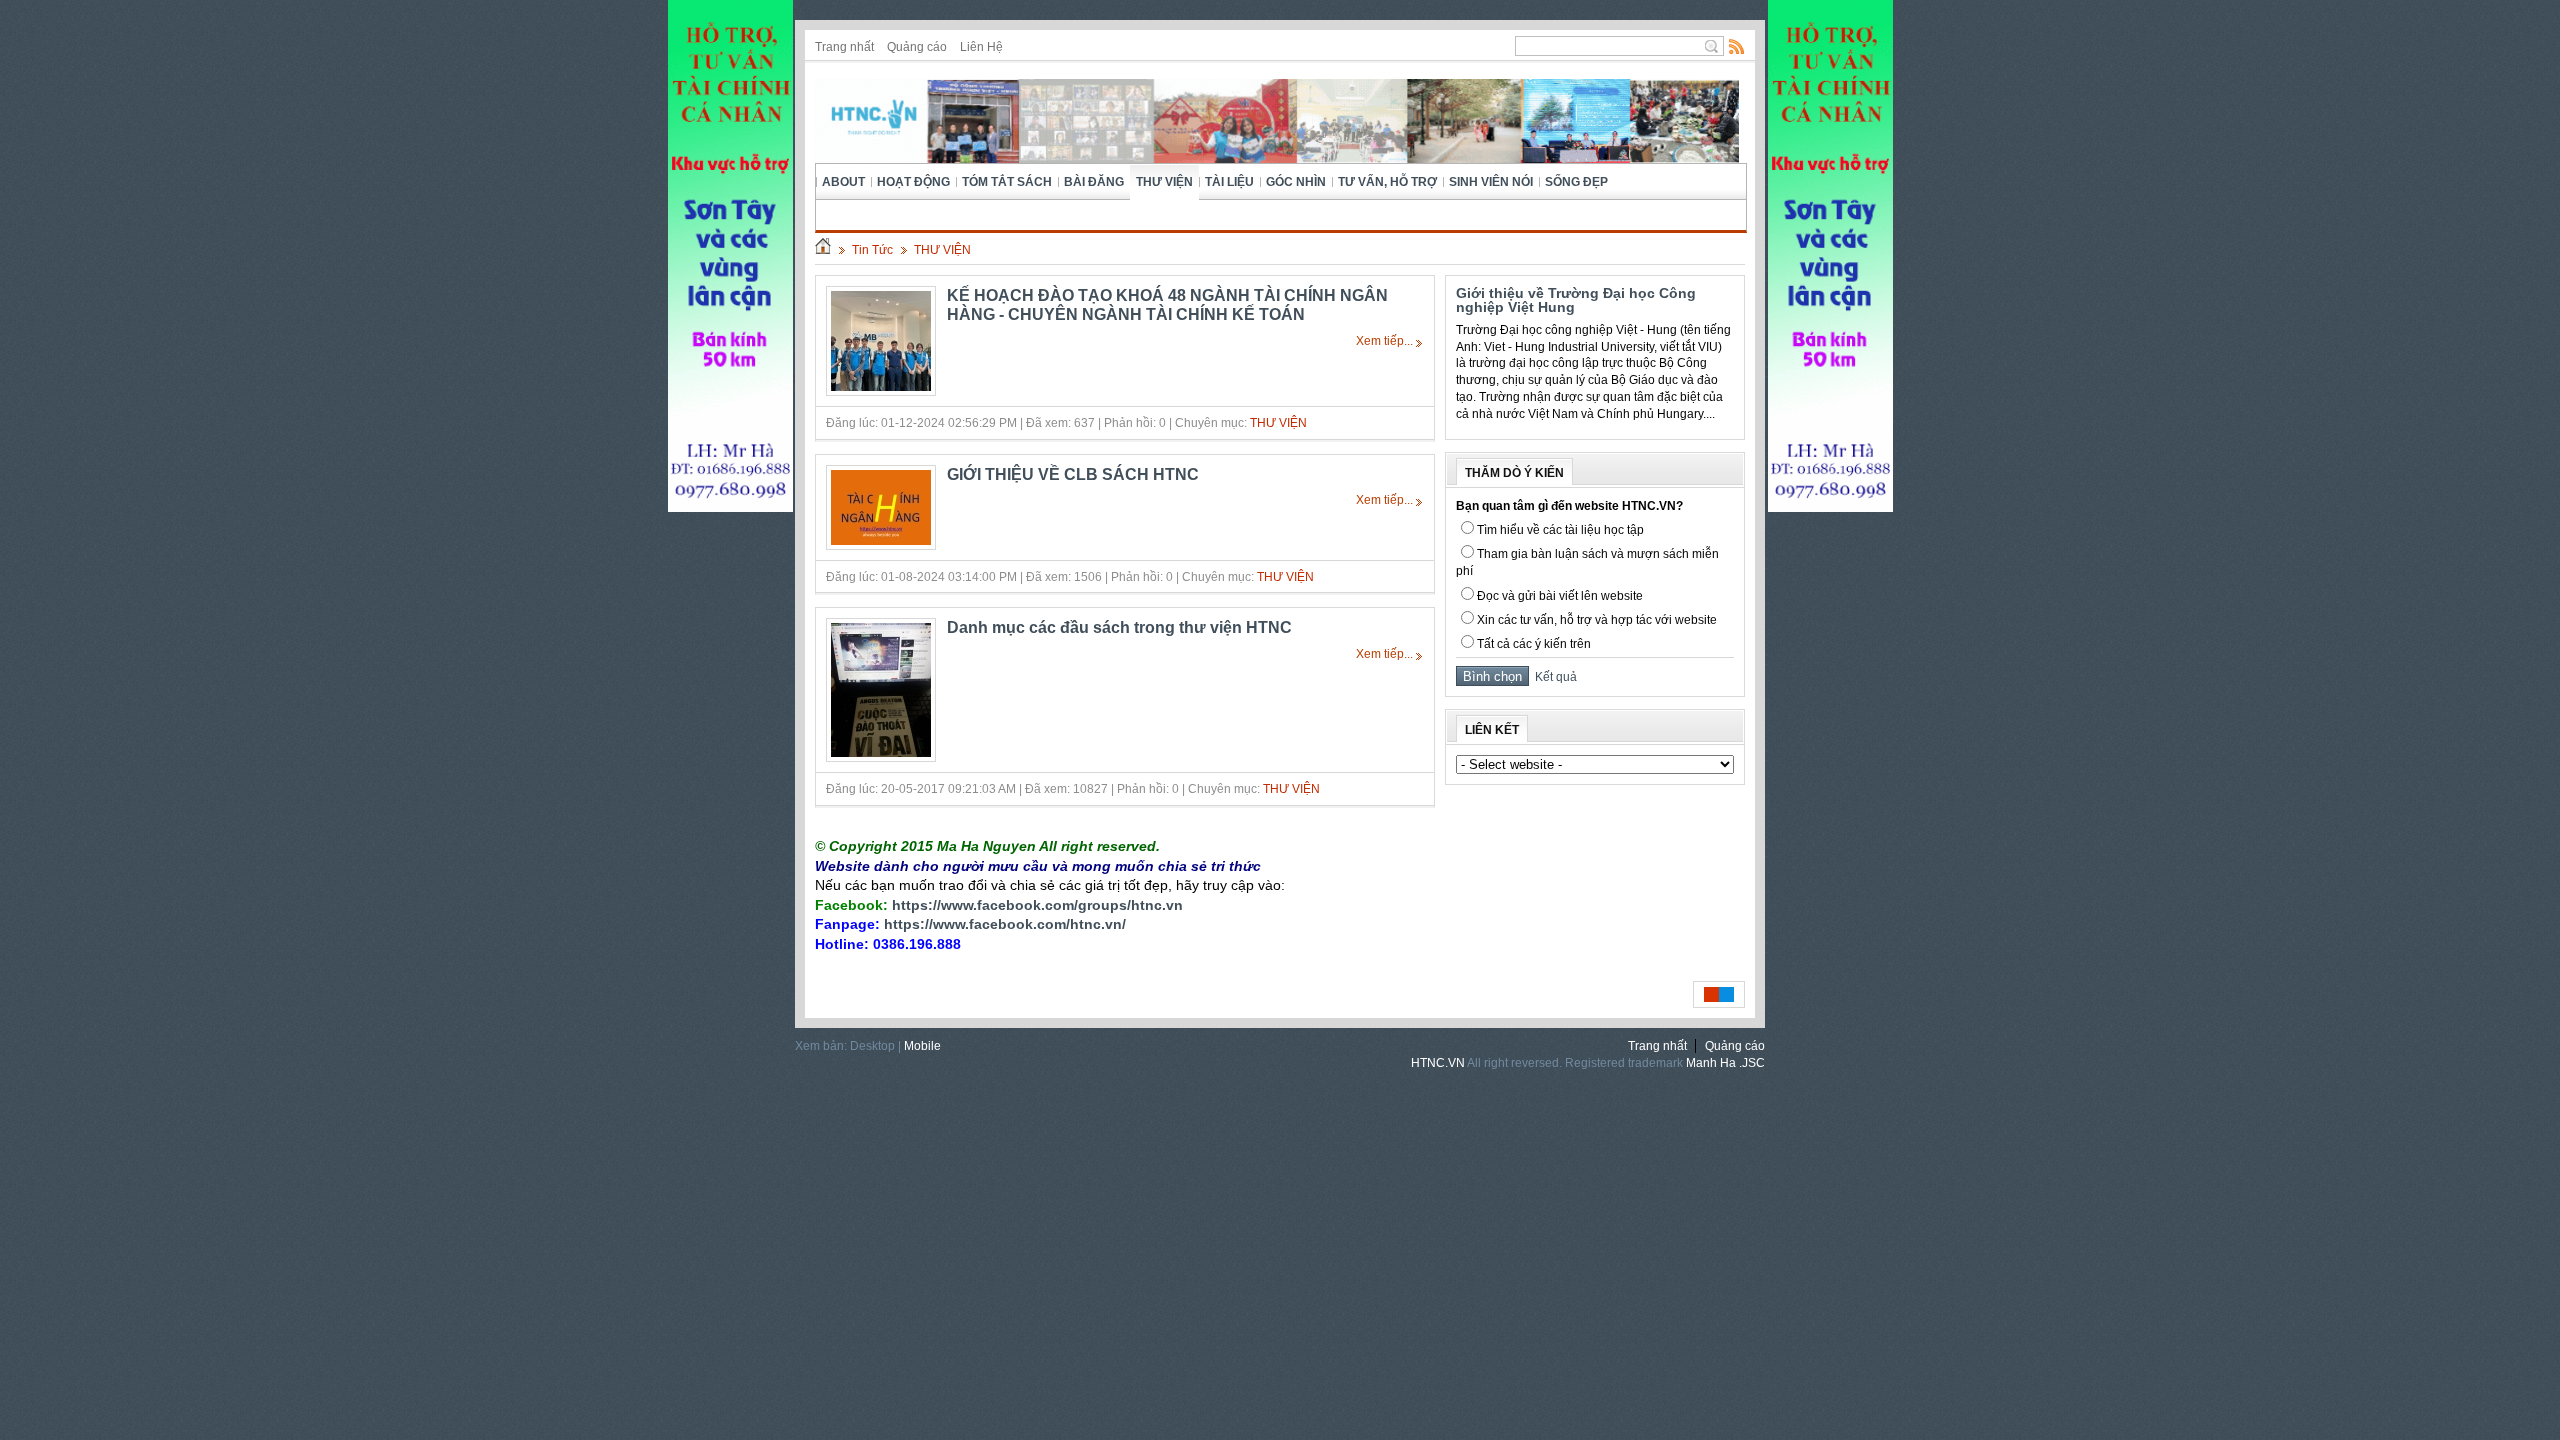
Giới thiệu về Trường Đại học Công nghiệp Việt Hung (1576, 300)
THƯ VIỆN (1164, 182)
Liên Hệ (981, 47)
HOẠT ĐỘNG (913, 182)
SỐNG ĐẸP (1576, 182)
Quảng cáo (917, 47)
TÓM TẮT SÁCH (1007, 182)
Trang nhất (844, 47)
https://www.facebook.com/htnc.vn (1003, 924)
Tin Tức (872, 250)
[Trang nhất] (823, 250)
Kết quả (1553, 677)
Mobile (922, 1046)
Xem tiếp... (1384, 341)
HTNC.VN (1438, 1063)
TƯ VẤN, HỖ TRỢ (1387, 182)
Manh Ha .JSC (1725, 1063)
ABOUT (843, 182)
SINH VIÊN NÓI (1491, 182)
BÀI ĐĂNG (1094, 182)
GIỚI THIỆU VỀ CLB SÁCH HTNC (1073, 474)
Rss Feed (1737, 46)
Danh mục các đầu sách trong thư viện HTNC (1119, 627)
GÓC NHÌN (1296, 182)
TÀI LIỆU (1229, 182)
